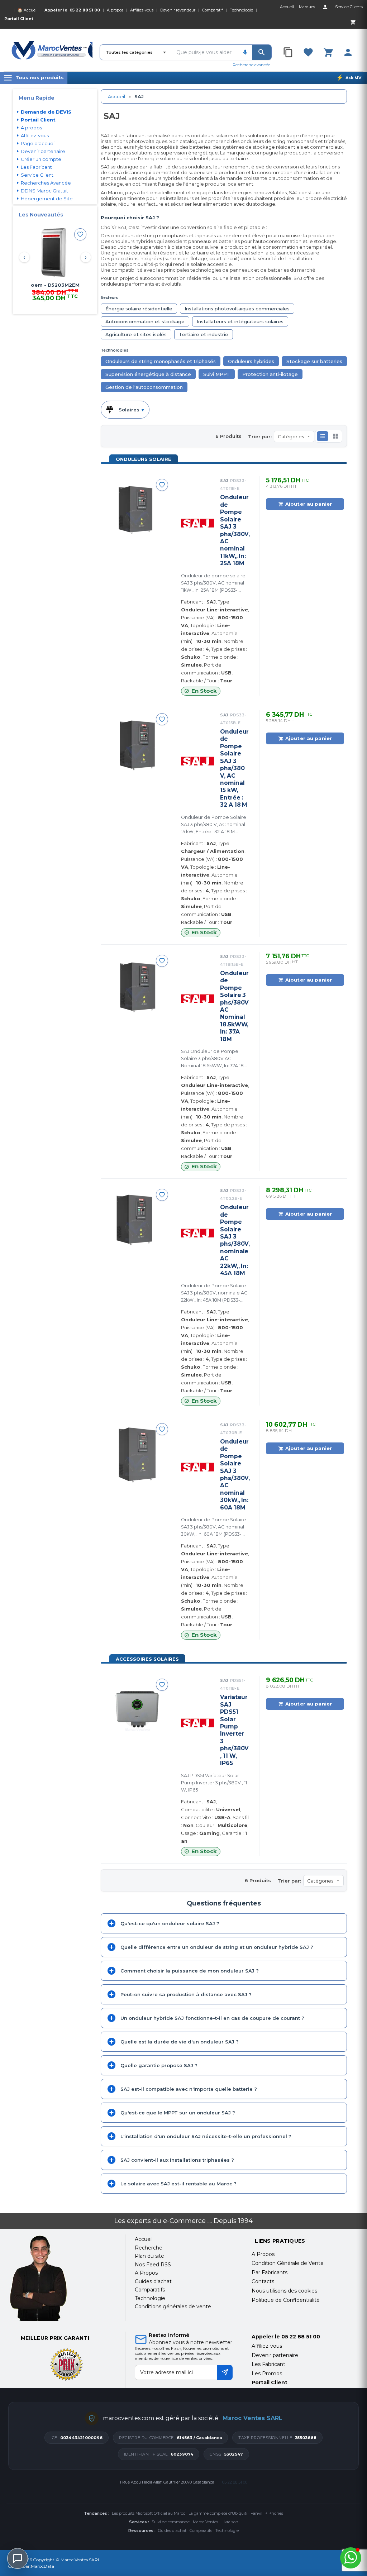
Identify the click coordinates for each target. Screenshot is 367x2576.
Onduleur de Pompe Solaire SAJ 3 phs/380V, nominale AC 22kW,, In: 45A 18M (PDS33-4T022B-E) (214, 1293)
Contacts (263, 2281)
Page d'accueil (38, 143)
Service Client (37, 175)
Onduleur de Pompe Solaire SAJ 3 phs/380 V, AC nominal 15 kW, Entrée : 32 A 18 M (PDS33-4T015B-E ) (214, 825)
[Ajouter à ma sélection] (80, 234)
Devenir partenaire (43, 151)
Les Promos (267, 2374)
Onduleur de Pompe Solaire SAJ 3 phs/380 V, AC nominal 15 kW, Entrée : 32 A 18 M (234, 768)
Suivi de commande (171, 2522)
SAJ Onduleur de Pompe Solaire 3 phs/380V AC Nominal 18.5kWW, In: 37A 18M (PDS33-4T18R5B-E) (214, 1059)
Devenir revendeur (178, 10)
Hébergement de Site (47, 199)
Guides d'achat (172, 2530)
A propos (115, 10)
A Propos (263, 2254)
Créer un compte (41, 159)
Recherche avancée (251, 65)
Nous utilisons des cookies (284, 2291)
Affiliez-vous (142, 10)
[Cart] (353, 22)
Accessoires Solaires (147, 1659)
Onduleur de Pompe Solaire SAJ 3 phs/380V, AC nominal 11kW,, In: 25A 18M (235, 530)
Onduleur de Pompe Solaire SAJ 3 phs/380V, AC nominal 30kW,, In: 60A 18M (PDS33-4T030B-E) (214, 1527)
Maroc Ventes (206, 2522)
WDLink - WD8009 (55, 285)
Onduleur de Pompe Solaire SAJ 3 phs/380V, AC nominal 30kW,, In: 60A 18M (235, 1475)
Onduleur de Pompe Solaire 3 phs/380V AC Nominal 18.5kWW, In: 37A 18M (234, 1006)
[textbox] (205, 52)
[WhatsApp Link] (351, 2558)
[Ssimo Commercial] (62, 2278)
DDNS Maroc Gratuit (44, 191)
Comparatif (213, 10)
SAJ (233, 485)
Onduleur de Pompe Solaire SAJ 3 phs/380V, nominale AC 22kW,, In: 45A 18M (235, 1240)
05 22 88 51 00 (85, 10)
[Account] (325, 7)
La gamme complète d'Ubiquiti (218, 2513)
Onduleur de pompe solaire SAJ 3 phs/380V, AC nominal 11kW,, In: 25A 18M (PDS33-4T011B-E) (213, 583)
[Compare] (289, 52)
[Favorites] (308, 52)
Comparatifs (201, 2530)
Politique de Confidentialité (286, 2300)
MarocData (42, 2566)
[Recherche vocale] (245, 52)
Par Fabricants (270, 2272)
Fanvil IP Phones (267, 2513)
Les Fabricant (36, 167)
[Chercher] (262, 52)
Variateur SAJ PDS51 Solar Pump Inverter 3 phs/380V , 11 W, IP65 (234, 1730)
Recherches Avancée (46, 183)
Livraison (230, 2522)
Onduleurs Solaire (144, 459)
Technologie (241, 10)
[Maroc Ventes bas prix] (52, 50)
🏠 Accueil (28, 10)
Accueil (116, 96)
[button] (323, 436)
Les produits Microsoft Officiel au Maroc (149, 2513)
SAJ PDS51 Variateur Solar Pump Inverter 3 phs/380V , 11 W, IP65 (214, 1783)
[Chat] (18, 2558)
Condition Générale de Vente (288, 2263)
